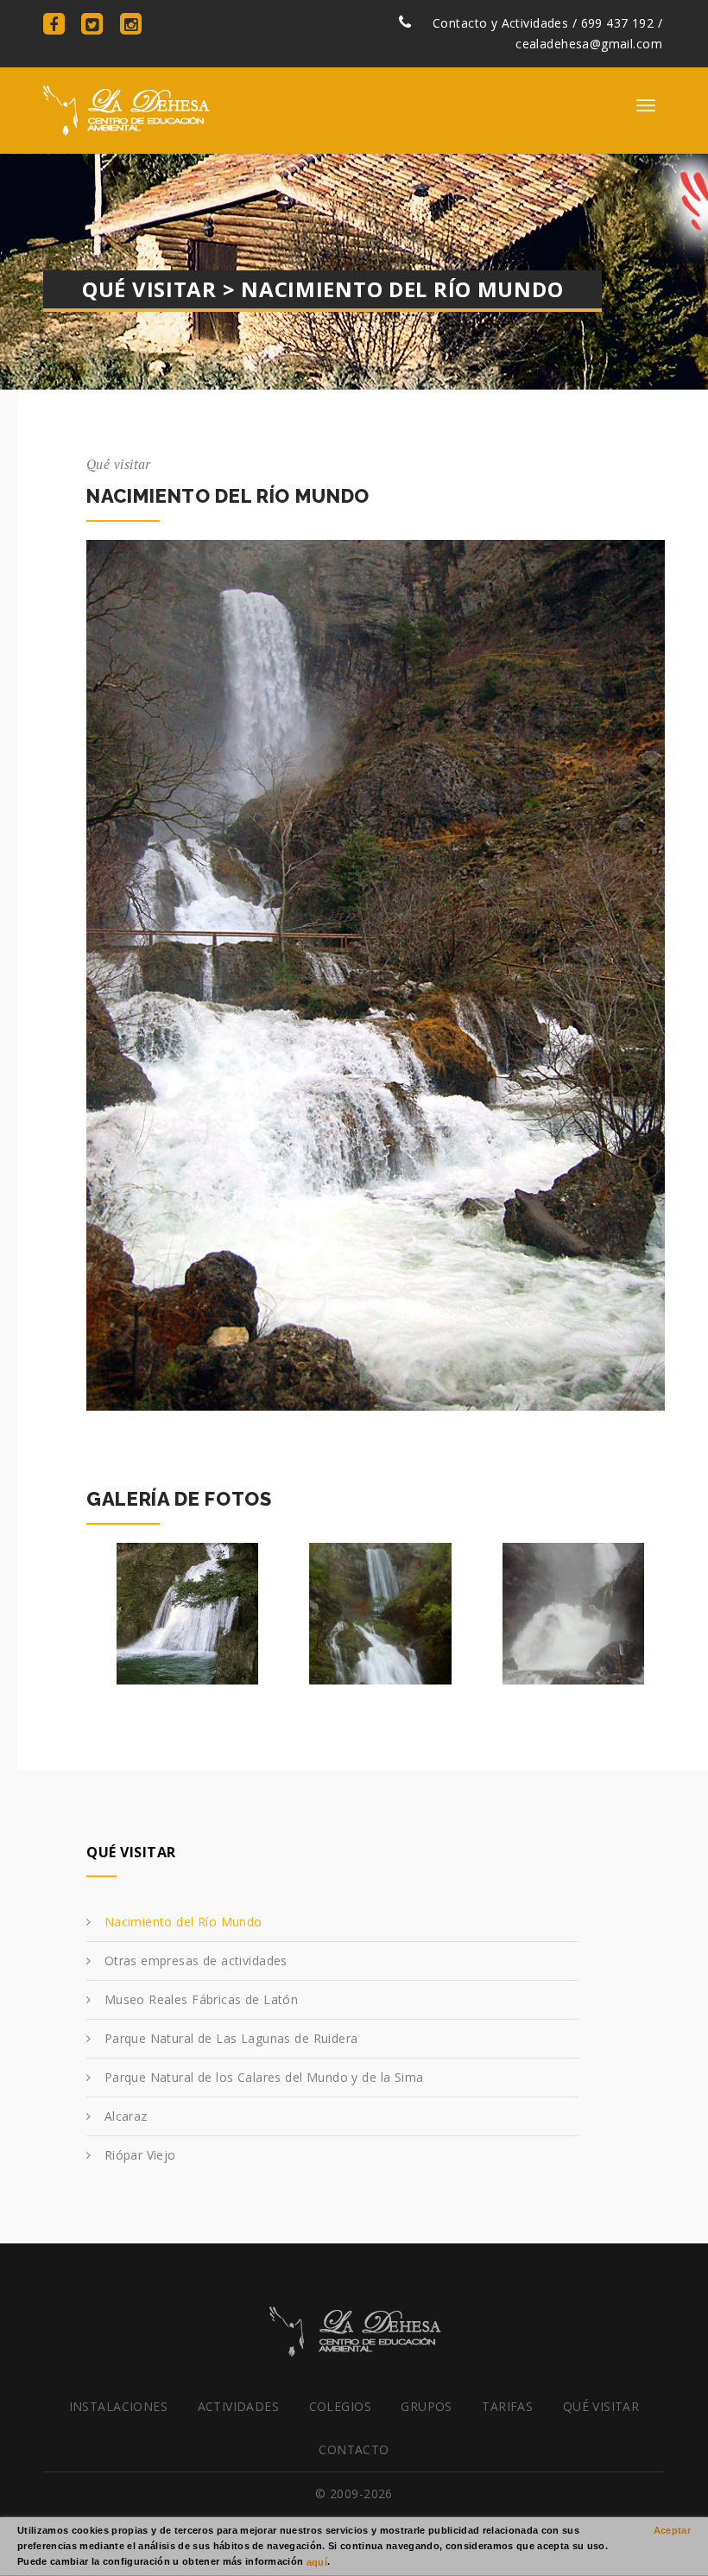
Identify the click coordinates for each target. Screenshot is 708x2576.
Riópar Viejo (140, 2155)
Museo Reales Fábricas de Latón (202, 1999)
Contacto (354, 2449)
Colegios (340, 2406)
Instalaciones (118, 2406)
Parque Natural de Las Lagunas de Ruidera (231, 2038)
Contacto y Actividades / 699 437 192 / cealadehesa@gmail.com (546, 33)
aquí (317, 2561)
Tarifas (507, 2406)
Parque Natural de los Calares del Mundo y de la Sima (264, 2077)
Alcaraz (126, 2116)
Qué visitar (601, 2406)
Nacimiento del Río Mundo (183, 1922)
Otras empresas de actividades (196, 1961)
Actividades (239, 2406)
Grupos (427, 2406)
